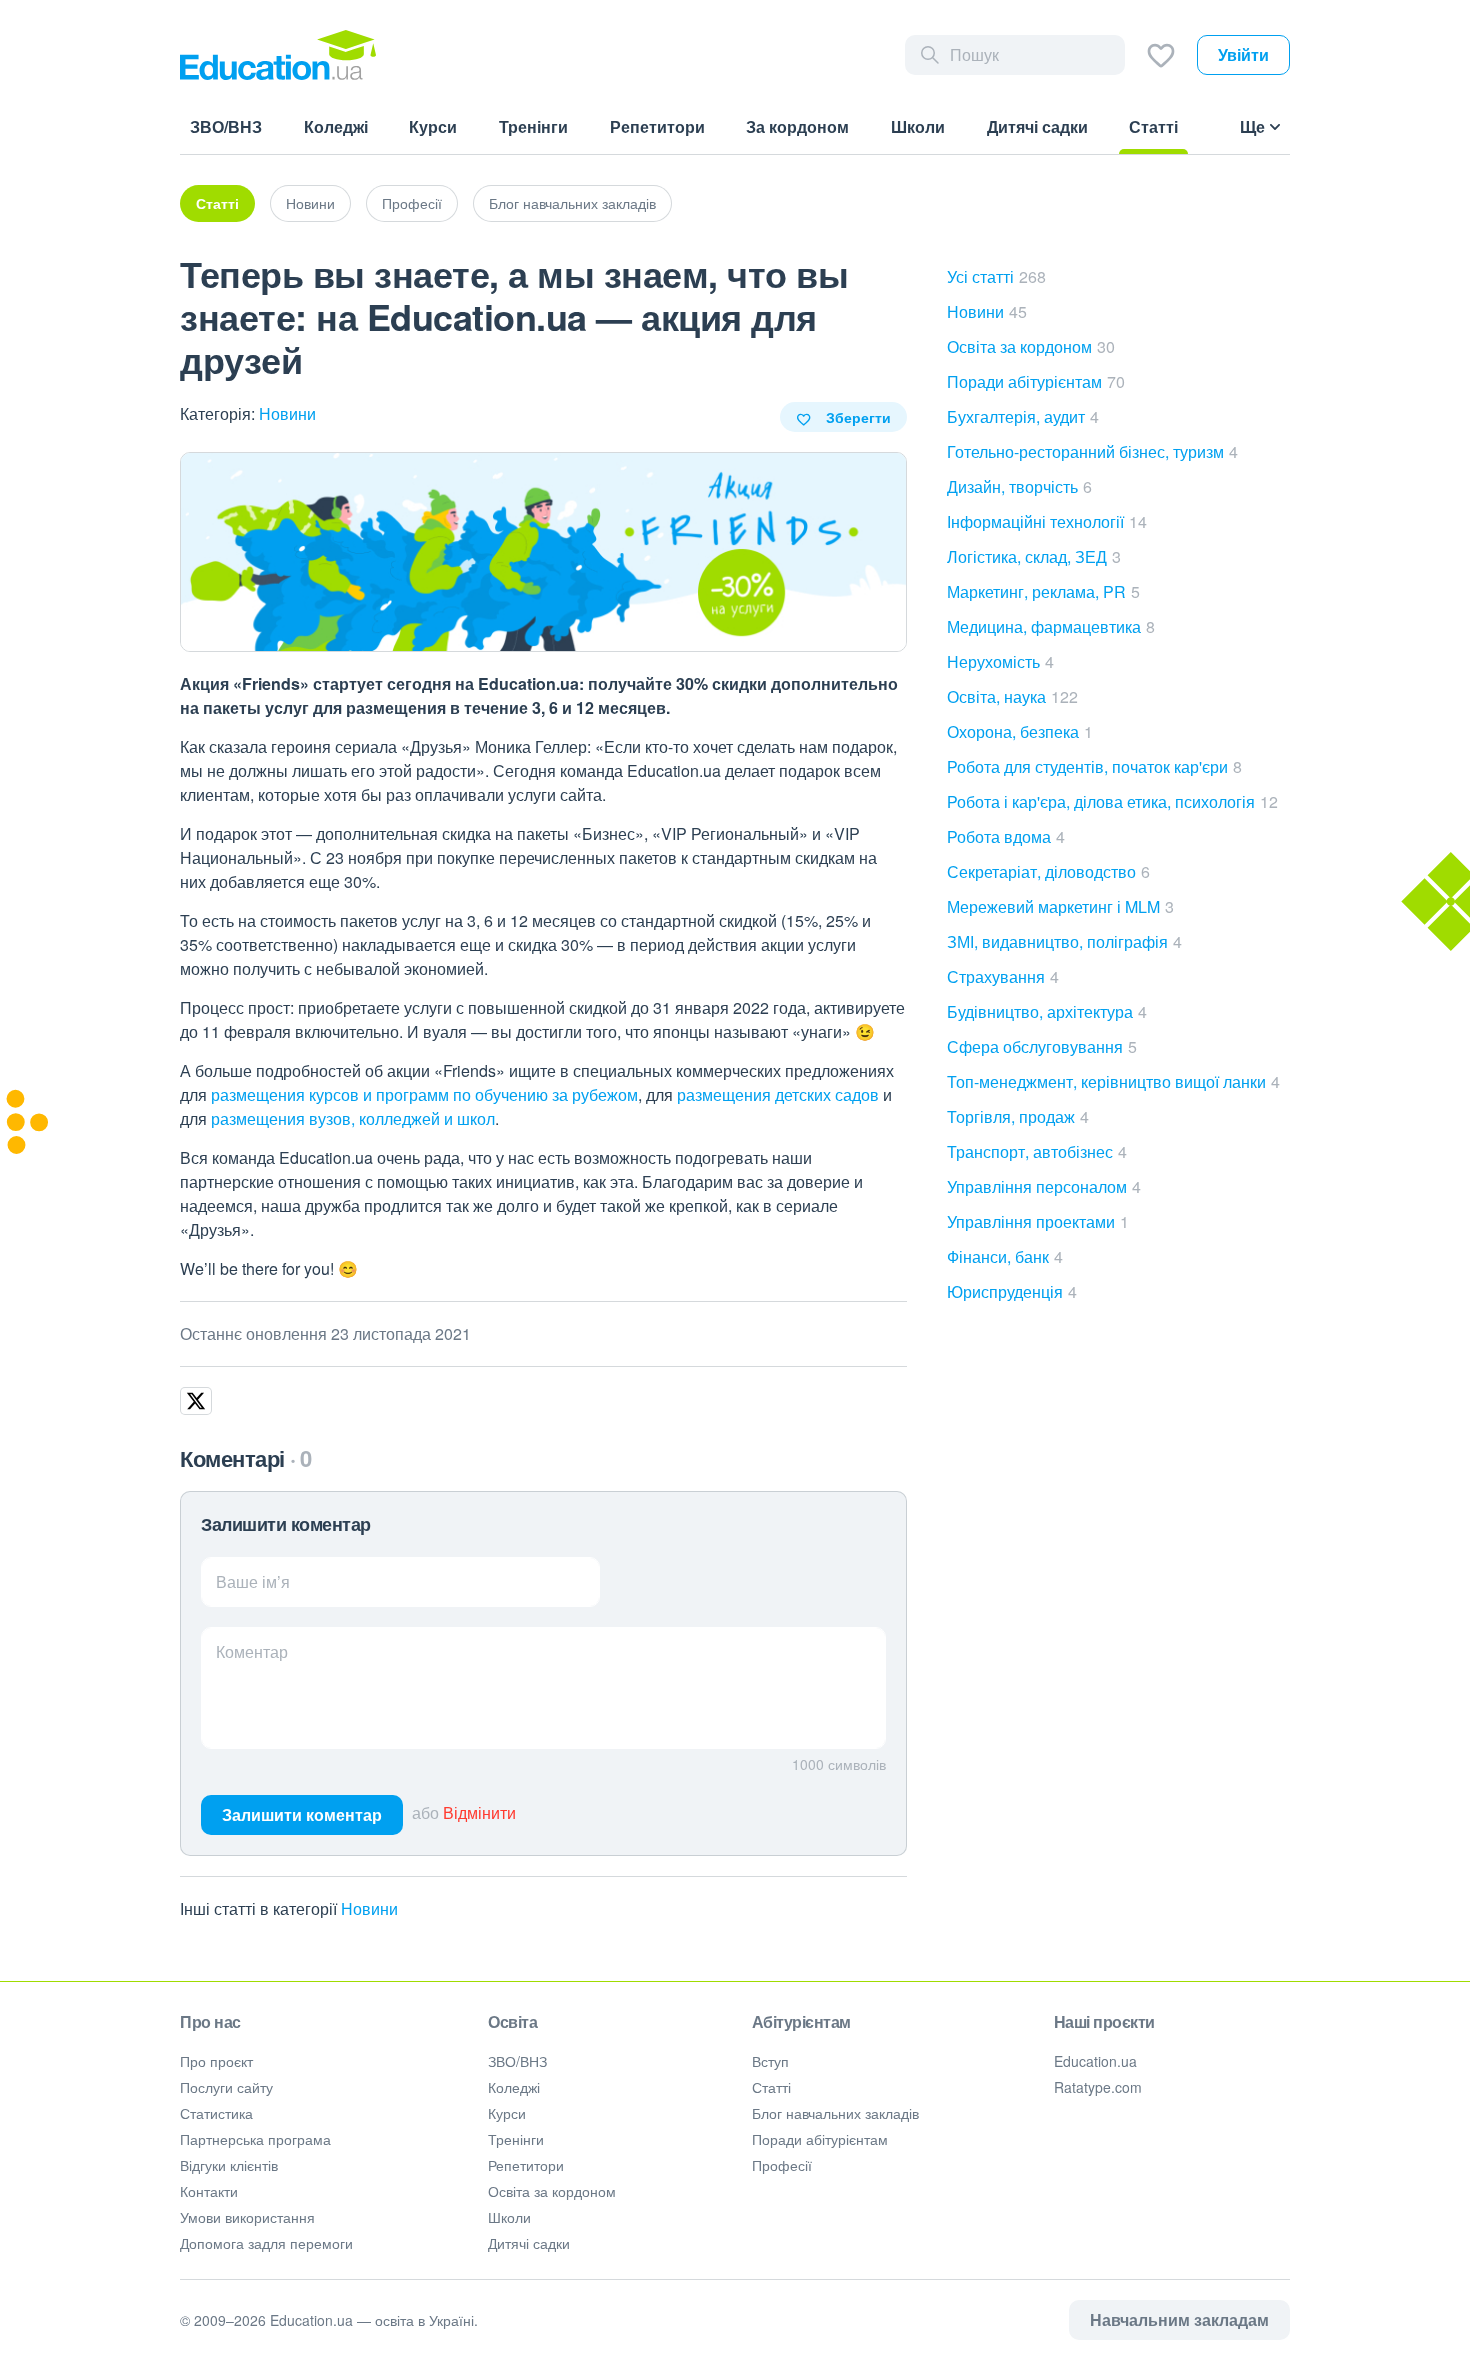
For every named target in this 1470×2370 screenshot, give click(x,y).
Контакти (209, 2191)
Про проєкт (216, 2061)
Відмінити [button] (479, 1812)
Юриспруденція (1012, 1291)
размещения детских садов (778, 1094)
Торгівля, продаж (1018, 1116)
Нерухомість (1000, 661)
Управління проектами (1038, 1221)
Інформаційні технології (1047, 521)
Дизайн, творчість (1019, 486)
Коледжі (514, 2087)
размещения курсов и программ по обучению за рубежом (424, 1094)
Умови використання (247, 2217)
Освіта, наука (1012, 696)
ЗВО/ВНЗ (517, 2061)
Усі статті (996, 276)
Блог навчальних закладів (572, 203)
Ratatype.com (1098, 2087)
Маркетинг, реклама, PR (1043, 591)
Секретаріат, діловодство (1048, 871)
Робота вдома (1006, 836)
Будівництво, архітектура (1047, 1011)
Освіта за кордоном (1031, 346)
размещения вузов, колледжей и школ (353, 1118)
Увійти (1243, 54)
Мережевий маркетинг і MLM (1060, 906)
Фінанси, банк (1005, 1256)
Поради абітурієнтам (1036, 381)
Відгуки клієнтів (229, 2165)
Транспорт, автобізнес (1037, 1151)
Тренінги (516, 2139)
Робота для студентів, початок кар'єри (1094, 766)
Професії (412, 203)
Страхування (1003, 976)
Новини (310, 203)
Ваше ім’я (253, 1581)
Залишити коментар (302, 1814)
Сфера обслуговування (1042, 1046)
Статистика (216, 2113)
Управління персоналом (1044, 1186)
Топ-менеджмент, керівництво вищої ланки (1113, 1081)
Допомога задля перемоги (266, 2243)
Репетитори (526, 2165)
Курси (507, 2113)
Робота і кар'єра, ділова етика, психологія (1112, 801)
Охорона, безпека (1020, 731)
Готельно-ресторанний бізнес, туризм (1092, 451)
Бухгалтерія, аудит (1023, 416)
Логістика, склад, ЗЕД (1034, 556)
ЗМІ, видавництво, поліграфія (1064, 941)
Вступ (770, 2061)
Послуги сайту (226, 2087)
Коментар (252, 1651)
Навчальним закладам (1179, 2319)
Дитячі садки (529, 2243)
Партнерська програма (255, 2139)
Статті (217, 203)
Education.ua (1095, 2061)
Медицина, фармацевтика (1051, 626)
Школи (509, 2217)
